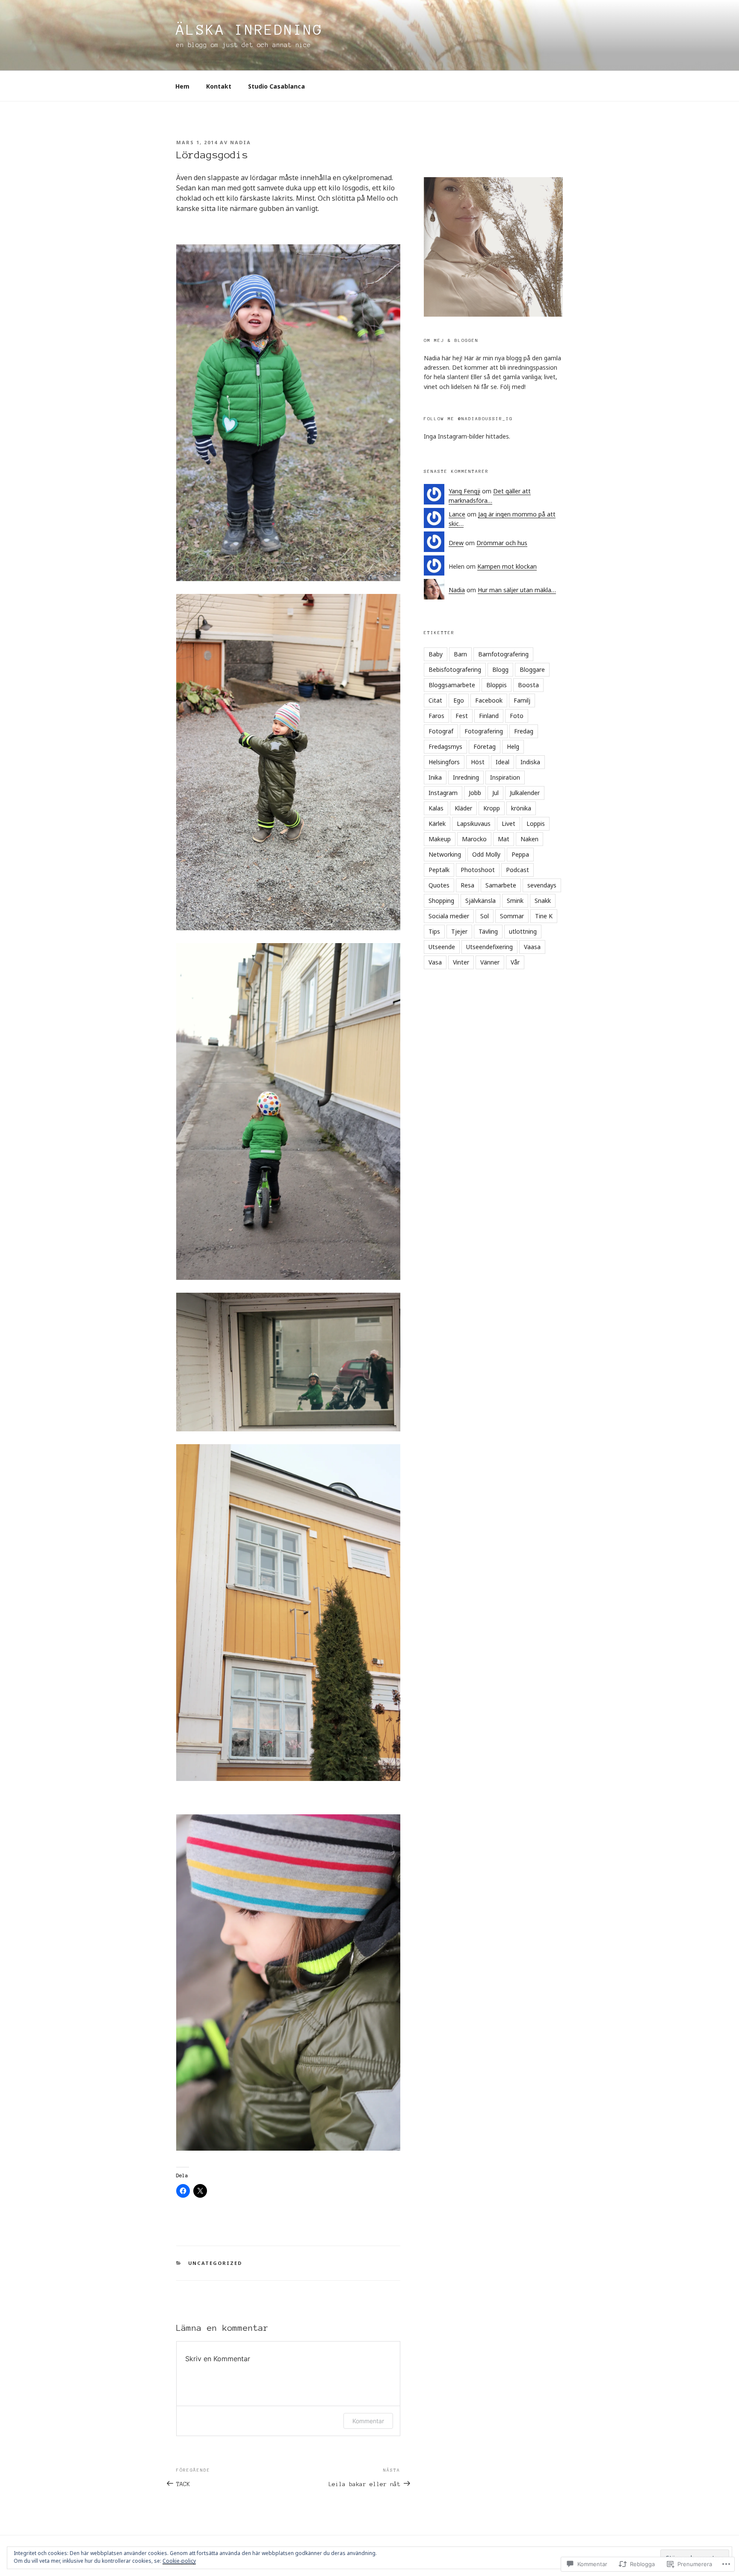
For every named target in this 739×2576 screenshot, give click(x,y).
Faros (436, 716)
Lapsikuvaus (474, 824)
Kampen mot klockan (507, 566)
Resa (467, 885)
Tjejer (459, 931)
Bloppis (497, 685)
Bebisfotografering (455, 669)
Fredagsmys (445, 746)
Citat (435, 700)
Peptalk (439, 870)
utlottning (523, 931)
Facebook (489, 700)
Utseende (442, 947)
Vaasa (532, 947)
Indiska (530, 762)
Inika (435, 777)
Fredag (524, 731)
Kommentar (368, 2421)
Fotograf (441, 731)
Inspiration (505, 777)
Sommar (512, 916)
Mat (504, 839)
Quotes (439, 885)
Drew (456, 543)
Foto (517, 716)
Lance (457, 514)
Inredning (466, 777)
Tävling (488, 931)
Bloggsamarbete (452, 685)
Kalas (436, 808)
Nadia (241, 142)
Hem (182, 86)
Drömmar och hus (502, 543)
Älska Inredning (250, 30)
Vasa (435, 962)
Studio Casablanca (276, 86)
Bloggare (532, 669)
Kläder (463, 808)
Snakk (543, 901)
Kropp (492, 808)
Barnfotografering (503, 654)
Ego (459, 700)
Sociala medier (449, 916)
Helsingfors (444, 762)
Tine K (544, 916)
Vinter (461, 962)
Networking (445, 854)
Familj (522, 700)
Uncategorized (215, 2263)
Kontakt (219, 86)
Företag (485, 746)
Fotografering (484, 731)
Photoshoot (478, 870)
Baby (436, 654)
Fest (462, 716)
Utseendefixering (489, 947)
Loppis (536, 824)
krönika (521, 808)
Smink (515, 901)
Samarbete (501, 885)
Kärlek (437, 824)
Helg (513, 746)
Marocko (474, 839)
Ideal (503, 762)
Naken (529, 839)
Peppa (520, 854)
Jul (495, 793)
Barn (460, 654)
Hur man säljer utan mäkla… (517, 590)
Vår (515, 962)
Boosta (528, 685)
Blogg (500, 669)
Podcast (517, 870)
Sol (485, 916)
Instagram (443, 793)
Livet (508, 824)
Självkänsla (480, 901)
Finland (489, 716)
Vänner (490, 962)
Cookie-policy (179, 2561)
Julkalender (525, 793)
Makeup (440, 839)
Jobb (475, 793)
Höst (478, 762)
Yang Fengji (464, 491)
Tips (434, 931)
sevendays (542, 885)
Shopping (441, 901)
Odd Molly (486, 854)
